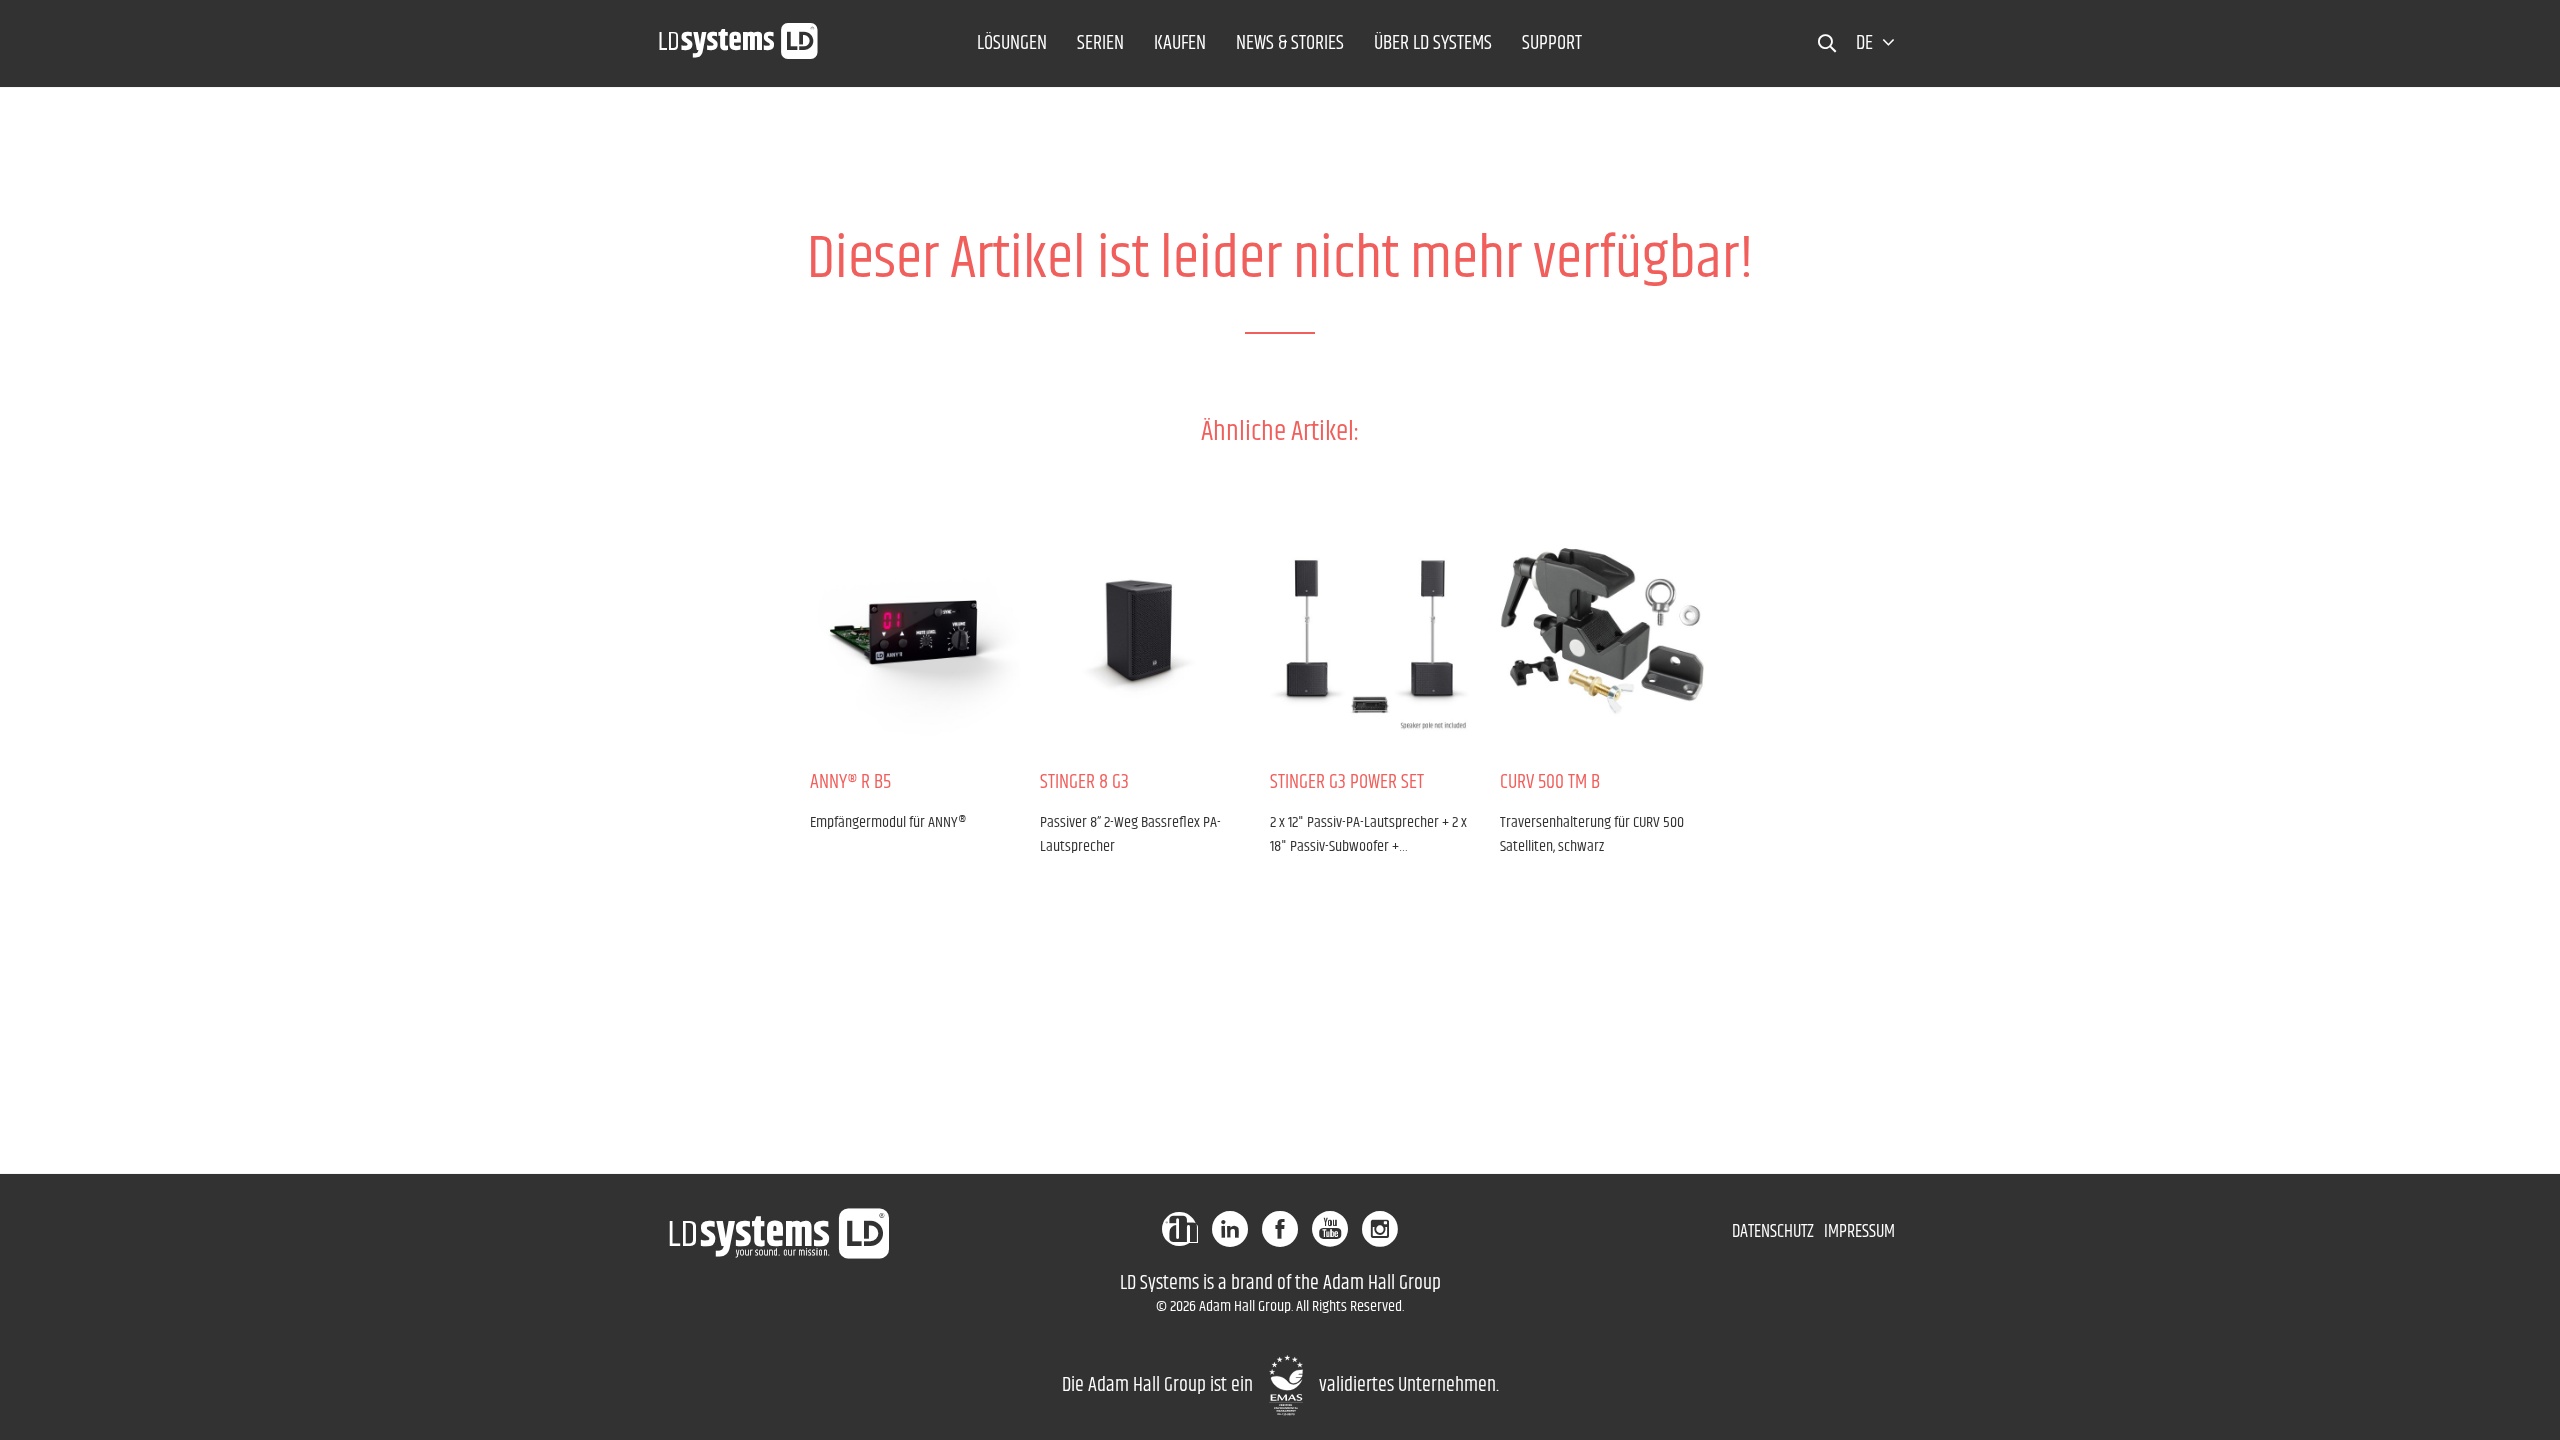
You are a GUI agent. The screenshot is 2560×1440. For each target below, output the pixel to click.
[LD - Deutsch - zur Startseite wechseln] (739, 35)
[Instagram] (1380, 1229)
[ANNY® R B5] (910, 629)
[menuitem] (1012, 43)
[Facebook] (1280, 1229)
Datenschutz (1773, 1232)
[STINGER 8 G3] (1140, 629)
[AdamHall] (1180, 1229)
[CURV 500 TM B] (1600, 629)
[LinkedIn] (1230, 1229)
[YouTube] (1330, 1229)
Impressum (1859, 1232)
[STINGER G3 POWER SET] (1370, 629)
